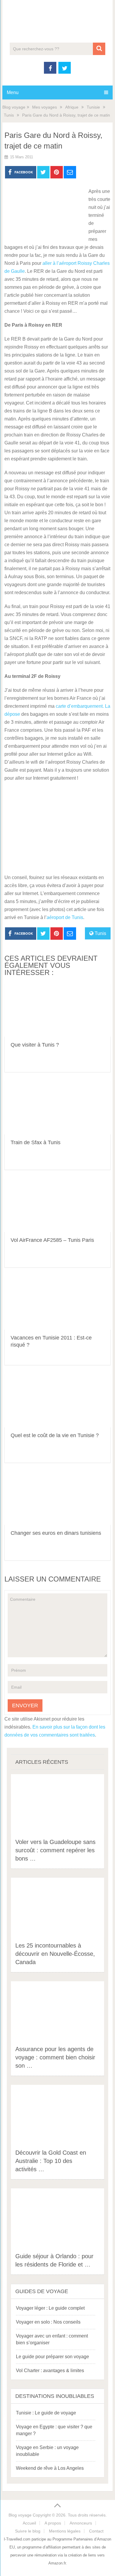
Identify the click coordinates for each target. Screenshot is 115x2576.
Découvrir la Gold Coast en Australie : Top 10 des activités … (51, 2161)
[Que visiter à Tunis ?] (57, 1010)
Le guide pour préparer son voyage (52, 2357)
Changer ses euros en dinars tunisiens (56, 1533)
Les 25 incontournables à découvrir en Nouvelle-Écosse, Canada (55, 1954)
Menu (13, 92)
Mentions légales (65, 2531)
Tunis (9, 115)
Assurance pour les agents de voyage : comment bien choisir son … (55, 2057)
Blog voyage (14, 107)
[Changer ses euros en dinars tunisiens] (57, 1498)
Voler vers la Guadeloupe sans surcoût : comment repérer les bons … (55, 1850)
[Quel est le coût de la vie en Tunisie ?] (57, 1401)
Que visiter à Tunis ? (35, 1045)
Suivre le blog (28, 2531)
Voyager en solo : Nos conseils (48, 2322)
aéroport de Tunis (65, 917)
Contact (96, 2531)
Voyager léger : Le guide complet (50, 2308)
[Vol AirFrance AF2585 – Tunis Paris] (57, 1205)
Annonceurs (81, 2523)
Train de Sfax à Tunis (36, 1142)
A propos (53, 2523)
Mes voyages (45, 107)
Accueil (29, 2523)
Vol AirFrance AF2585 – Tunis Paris (52, 1240)
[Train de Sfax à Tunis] (57, 1108)
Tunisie (93, 107)
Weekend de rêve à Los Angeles (50, 2468)
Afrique (72, 107)
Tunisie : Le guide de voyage (46, 2413)
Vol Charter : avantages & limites (50, 2371)
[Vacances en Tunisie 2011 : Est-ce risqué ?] (57, 1303)
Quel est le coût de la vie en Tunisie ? (55, 1435)
